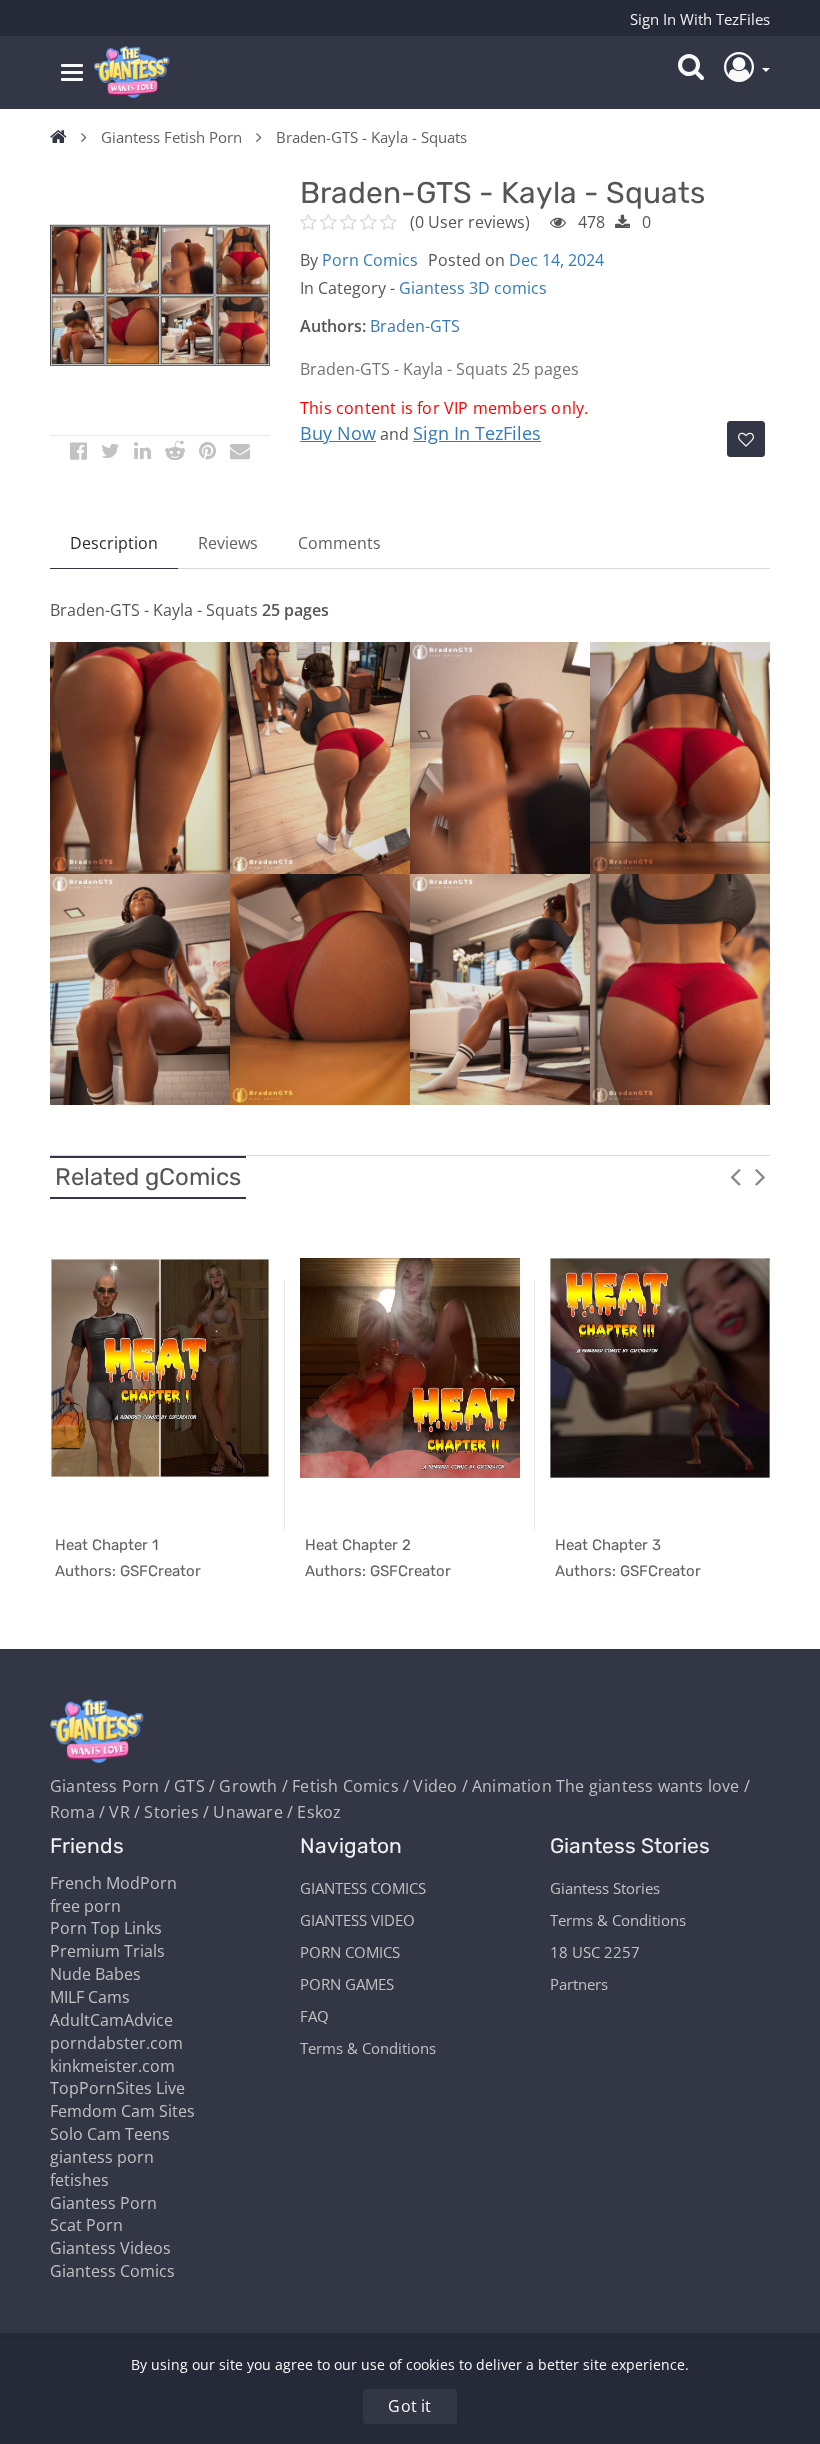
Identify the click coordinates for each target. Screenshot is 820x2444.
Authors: (333, 326)
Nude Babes (95, 1974)
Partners (579, 1984)
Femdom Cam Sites (122, 2111)
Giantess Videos (110, 2248)
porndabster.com (116, 2043)
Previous (735, 1176)
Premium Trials (107, 1951)
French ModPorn (113, 1883)
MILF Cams (90, 1997)
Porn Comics (370, 260)
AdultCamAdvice (111, 2020)
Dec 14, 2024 (556, 260)
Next (760, 1176)
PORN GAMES (347, 1984)
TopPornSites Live (117, 2088)
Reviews (228, 543)
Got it (409, 2406)
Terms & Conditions (368, 2048)
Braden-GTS (415, 326)
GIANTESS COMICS (363, 1888)
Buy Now (338, 433)
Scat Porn (86, 2225)
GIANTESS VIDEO (357, 1920)
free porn (85, 1906)
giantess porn (102, 2157)
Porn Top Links (106, 1928)
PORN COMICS (350, 1952)
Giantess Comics (112, 2271)
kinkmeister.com (112, 2066)
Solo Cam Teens (110, 2134)
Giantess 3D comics (473, 288)
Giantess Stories (605, 1888)
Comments (339, 543)
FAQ (314, 2016)
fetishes (79, 2180)
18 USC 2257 (595, 1952)
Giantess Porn (103, 2203)
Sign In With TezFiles (700, 19)
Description (114, 543)
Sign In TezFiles (477, 433)
